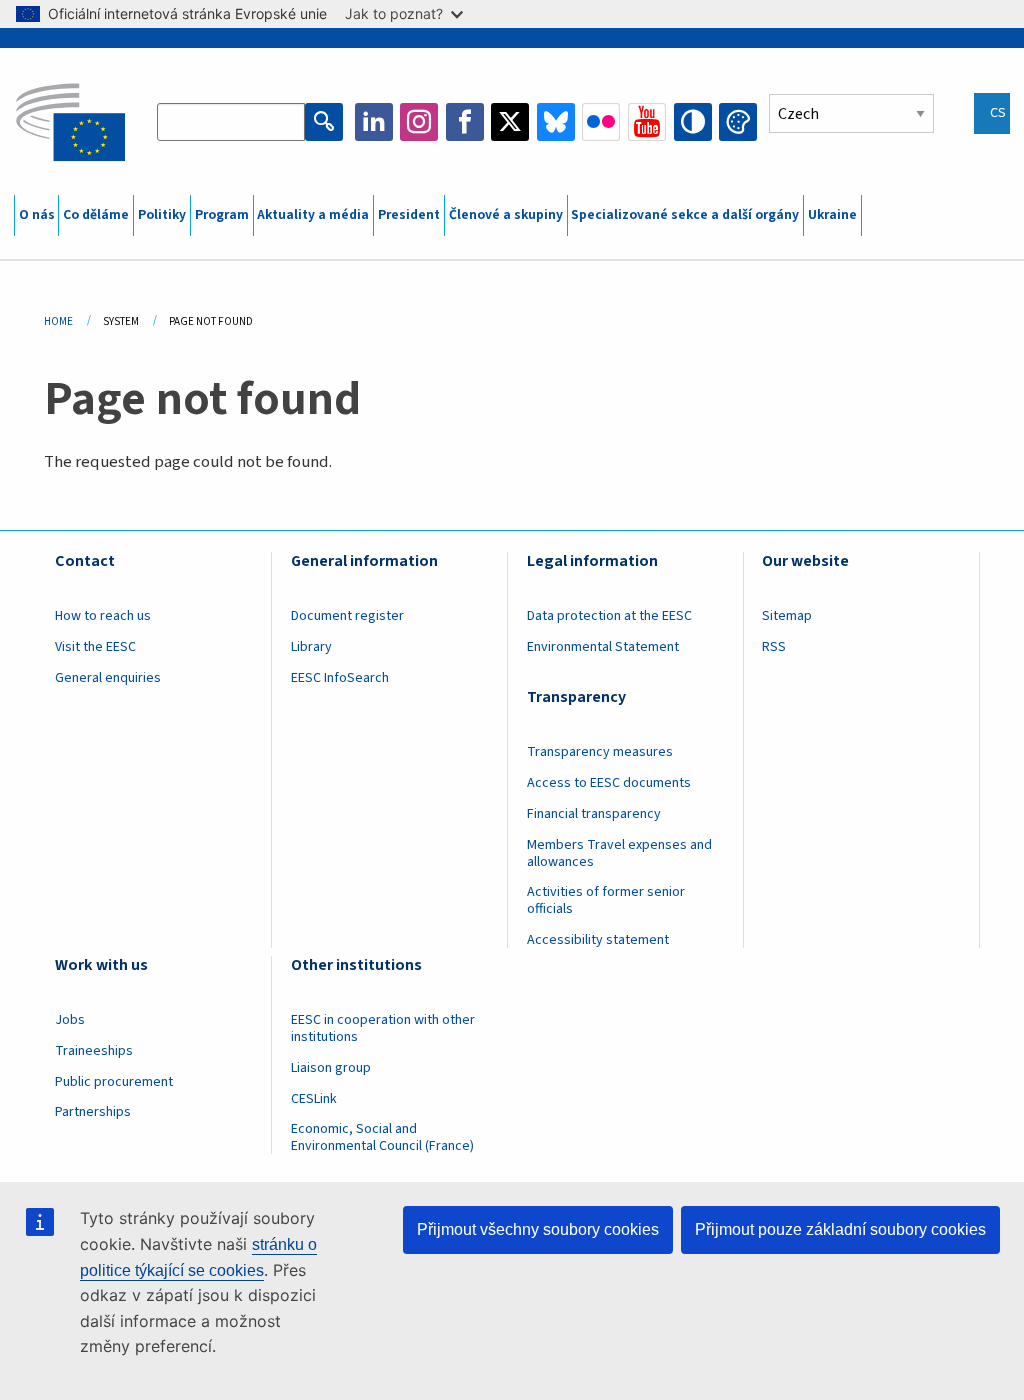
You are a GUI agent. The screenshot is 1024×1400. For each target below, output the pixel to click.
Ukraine (832, 215)
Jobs (70, 1020)
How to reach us (103, 616)
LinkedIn (374, 122)
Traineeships (94, 1051)
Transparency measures (600, 752)
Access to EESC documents (609, 783)
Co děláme (96, 215)
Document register (347, 616)
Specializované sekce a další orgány (685, 215)
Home (58, 321)
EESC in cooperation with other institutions (383, 1028)
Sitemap (787, 616)
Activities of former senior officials (606, 900)
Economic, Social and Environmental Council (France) (384, 1137)
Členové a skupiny (506, 215)
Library (311, 647)
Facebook (465, 122)
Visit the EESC (95, 647)
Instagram (419, 122)
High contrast (693, 122)
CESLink (314, 1099)
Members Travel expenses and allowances (619, 853)
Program (222, 215)
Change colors (738, 122)
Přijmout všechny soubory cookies (538, 1229)
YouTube (647, 122)
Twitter (510, 122)
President (409, 215)
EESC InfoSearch (340, 678)
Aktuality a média (313, 215)
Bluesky (556, 122)
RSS (774, 647)
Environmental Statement (603, 647)
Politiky (162, 215)
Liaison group (331, 1068)
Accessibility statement (598, 940)
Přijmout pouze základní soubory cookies (840, 1229)
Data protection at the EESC (609, 616)
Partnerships (93, 1112)
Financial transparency (594, 814)
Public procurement (114, 1082)
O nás (37, 215)
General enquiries (108, 678)
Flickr (601, 122)
